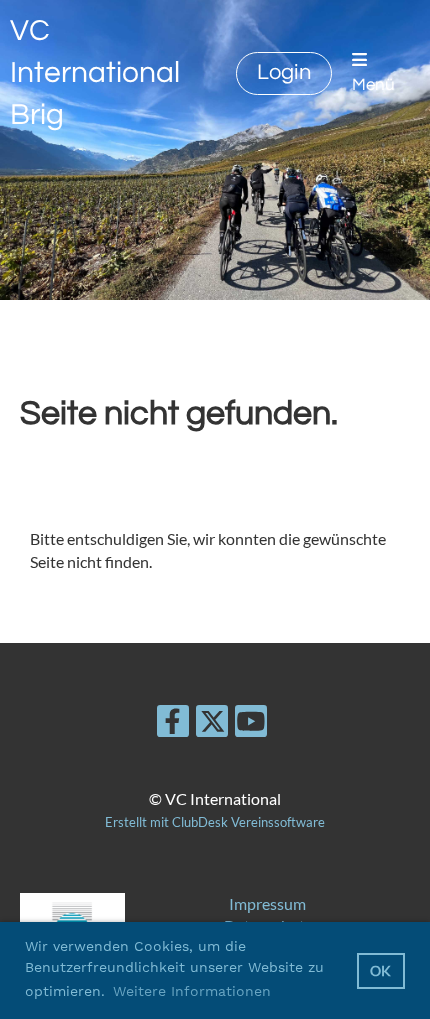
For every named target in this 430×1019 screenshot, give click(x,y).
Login (284, 72)
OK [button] (380, 970)
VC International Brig (95, 72)
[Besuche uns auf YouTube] (251, 724)
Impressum (267, 903)
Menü (373, 85)
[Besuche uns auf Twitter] (212, 724)
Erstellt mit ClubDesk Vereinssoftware (215, 822)
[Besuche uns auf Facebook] (173, 724)
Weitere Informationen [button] (192, 991)
